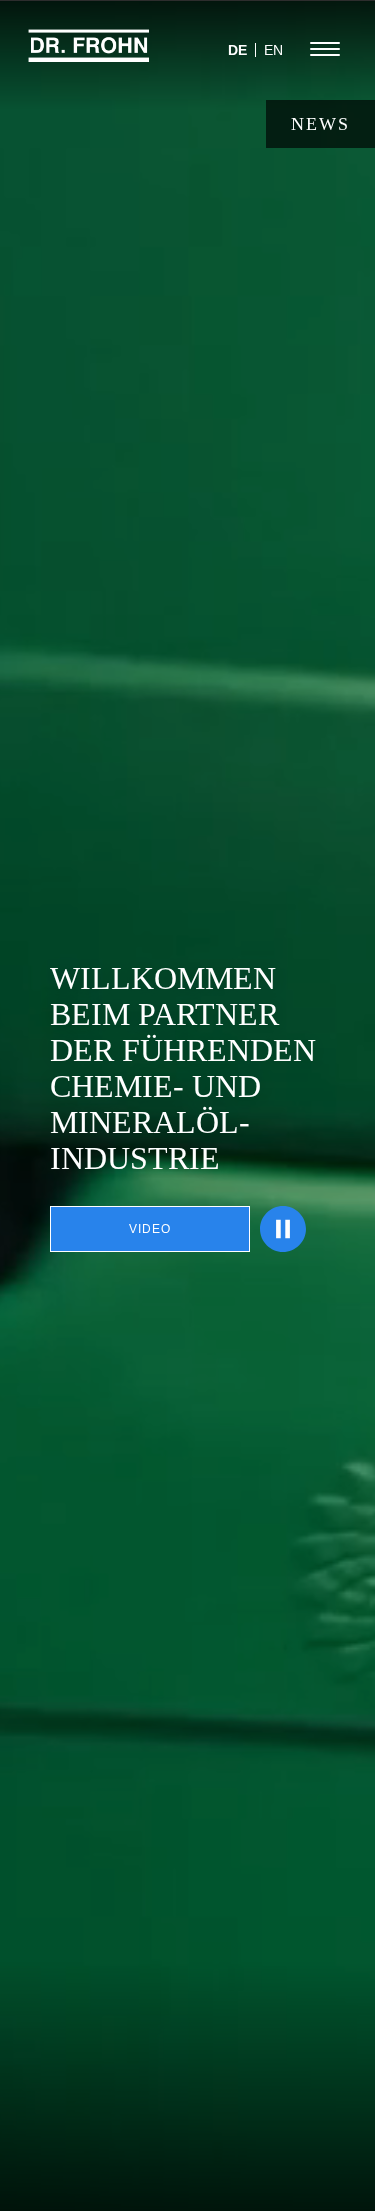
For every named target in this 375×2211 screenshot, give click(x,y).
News (320, 124)
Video (150, 1229)
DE (237, 50)
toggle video (283, 1229)
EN (273, 50)
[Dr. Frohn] (89, 55)
